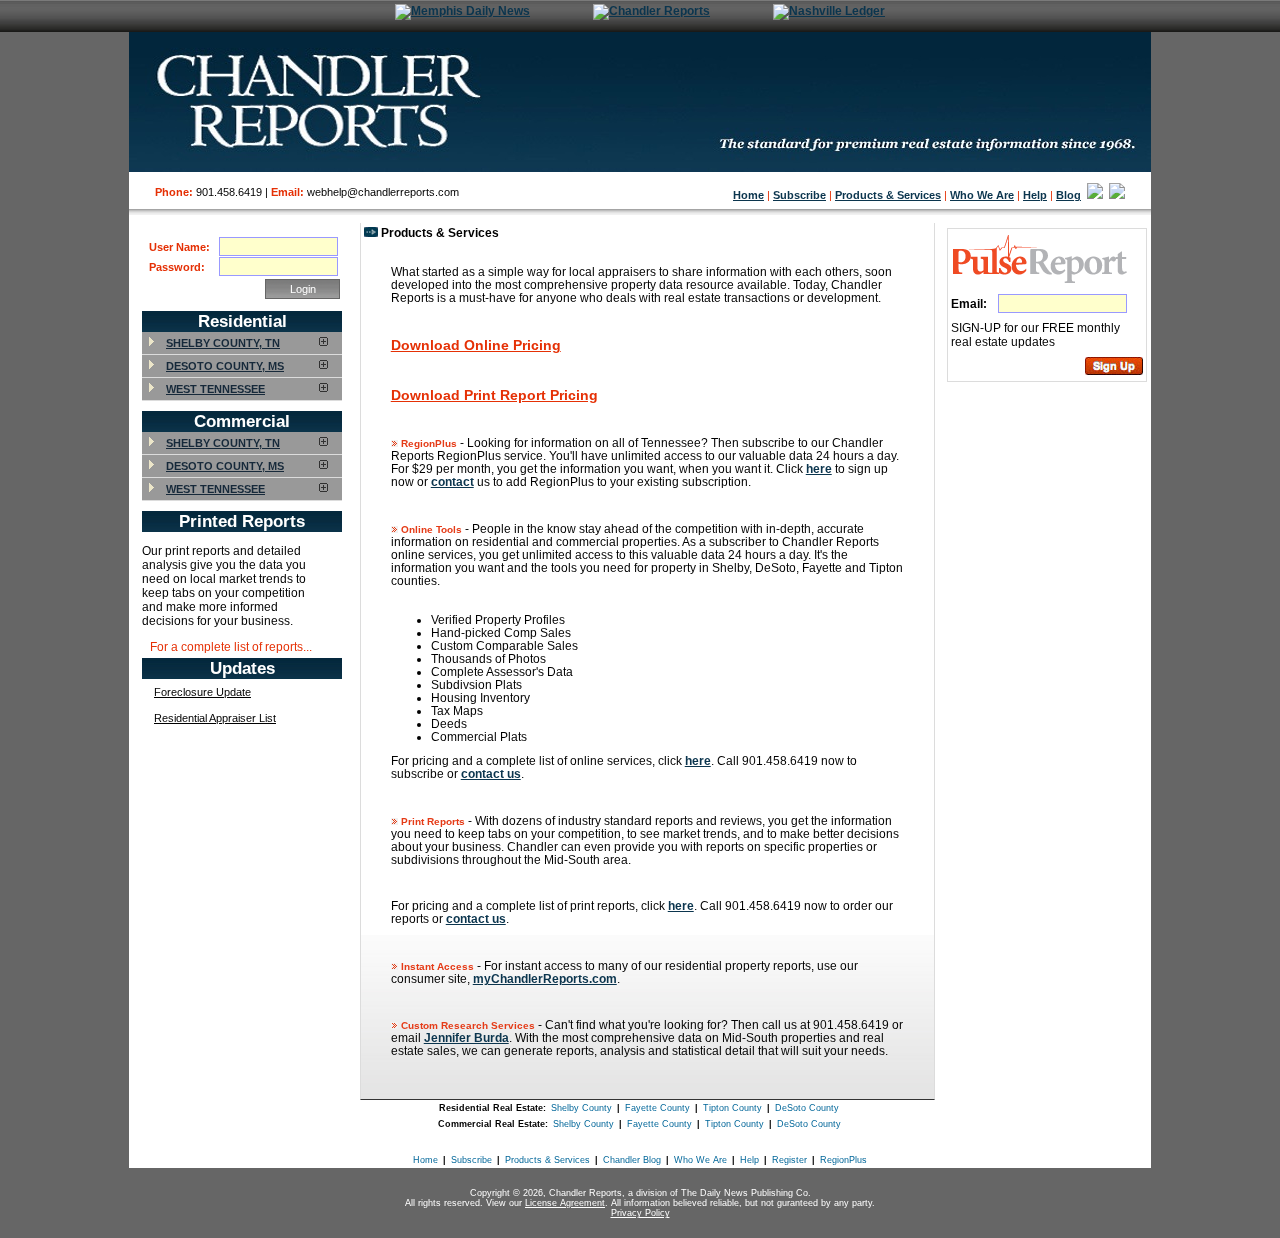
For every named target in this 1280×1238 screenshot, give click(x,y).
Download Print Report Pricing (494, 395)
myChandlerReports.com (545, 978)
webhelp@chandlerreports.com (383, 192)
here (819, 468)
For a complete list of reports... (231, 646)
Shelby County (581, 1108)
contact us (491, 773)
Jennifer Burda (466, 1037)
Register (789, 1160)
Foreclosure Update (202, 692)
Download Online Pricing (476, 345)
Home (748, 195)
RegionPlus (843, 1160)
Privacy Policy (640, 1213)
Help (1035, 195)
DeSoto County (807, 1108)
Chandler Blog (632, 1160)
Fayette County (657, 1108)
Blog (1068, 195)
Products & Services (888, 195)
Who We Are (982, 195)
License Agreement (565, 1203)
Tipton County (732, 1108)
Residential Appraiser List (215, 718)
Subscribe (799, 195)
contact (452, 481)
